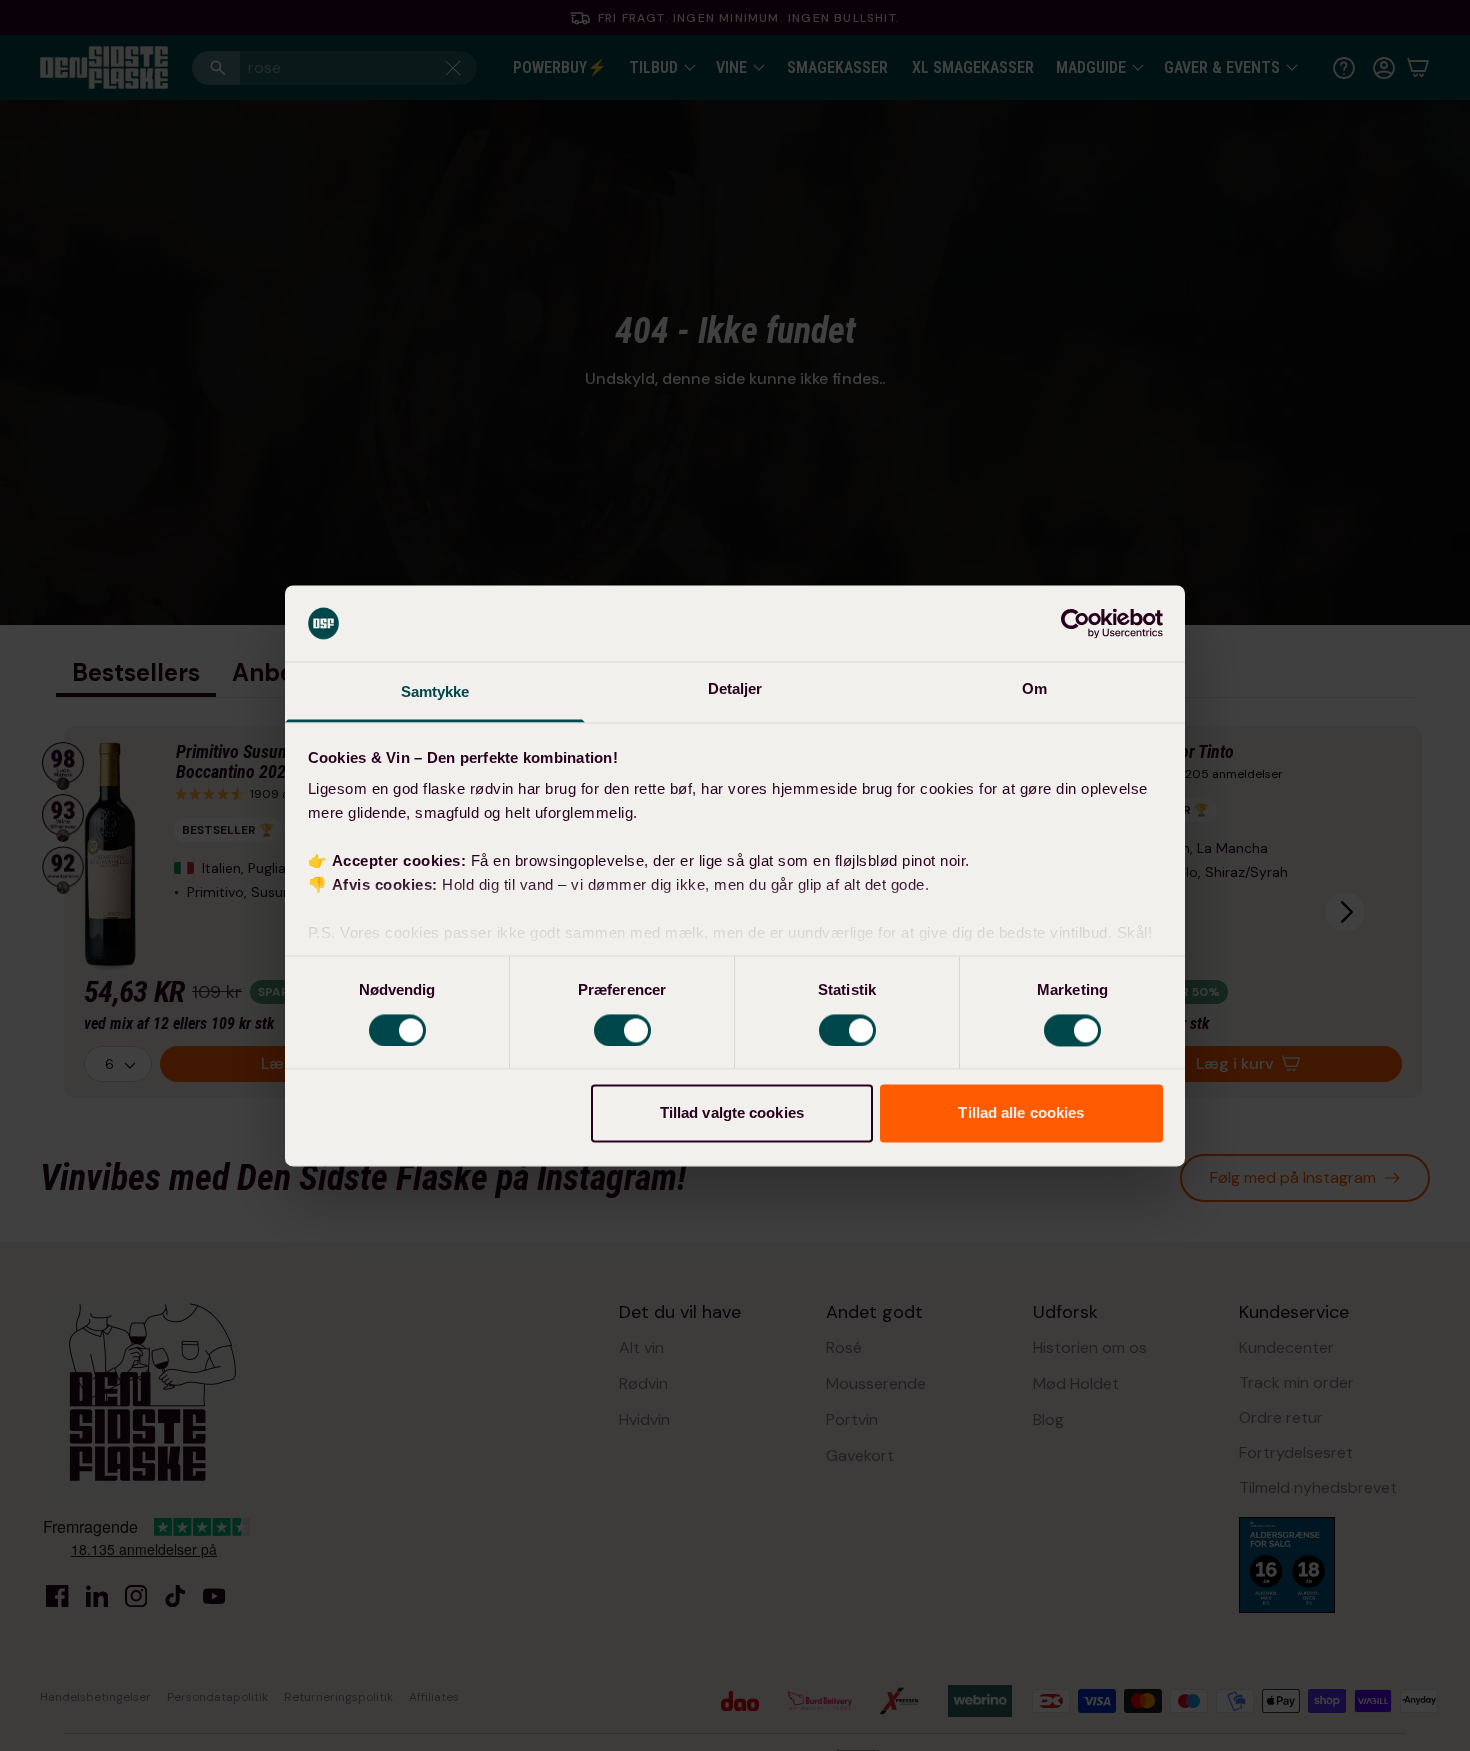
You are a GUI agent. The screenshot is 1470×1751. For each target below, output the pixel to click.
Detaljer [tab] (735, 689)
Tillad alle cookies (1021, 1113)
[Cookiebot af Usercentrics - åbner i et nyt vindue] (1075, 623)
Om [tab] (1034, 689)
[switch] (622, 1030)
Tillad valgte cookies (732, 1113)
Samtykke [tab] (435, 692)
